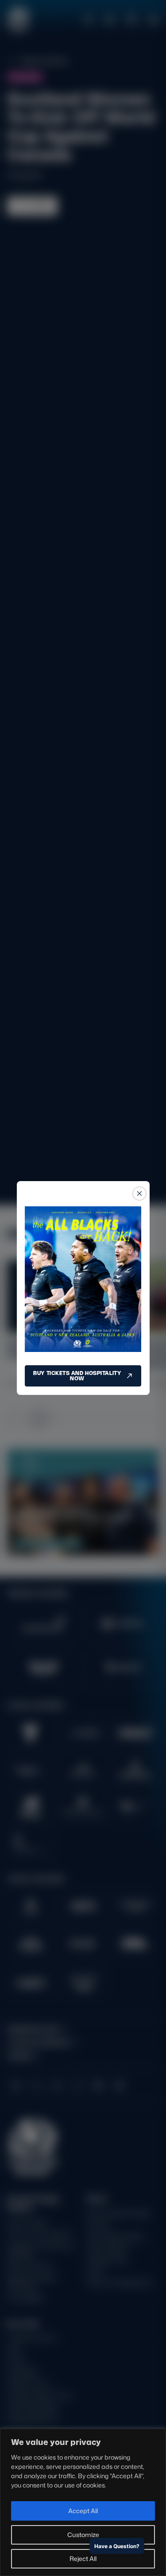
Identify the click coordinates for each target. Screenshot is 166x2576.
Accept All (83, 2511)
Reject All (83, 2559)
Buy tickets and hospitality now (77, 1376)
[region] (83, 2502)
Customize (83, 2535)
